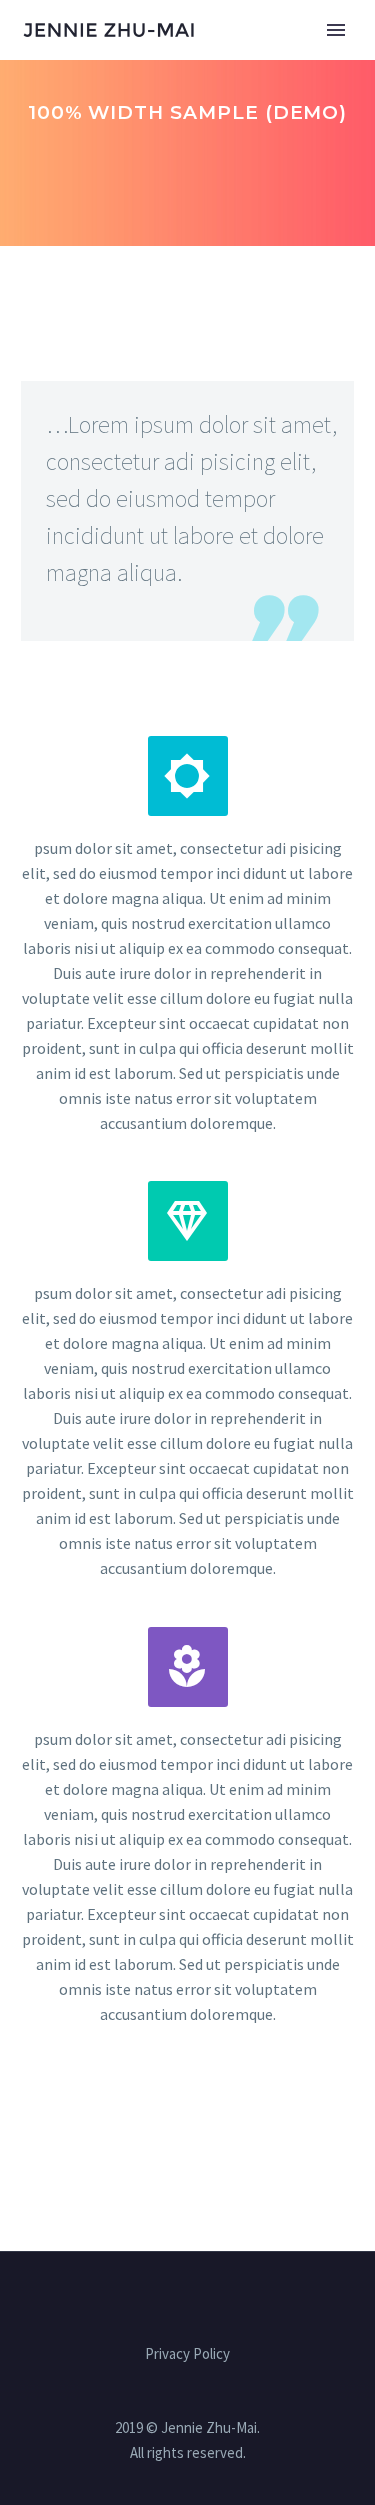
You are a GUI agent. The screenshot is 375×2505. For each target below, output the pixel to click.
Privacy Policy (187, 2354)
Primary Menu (336, 30)
